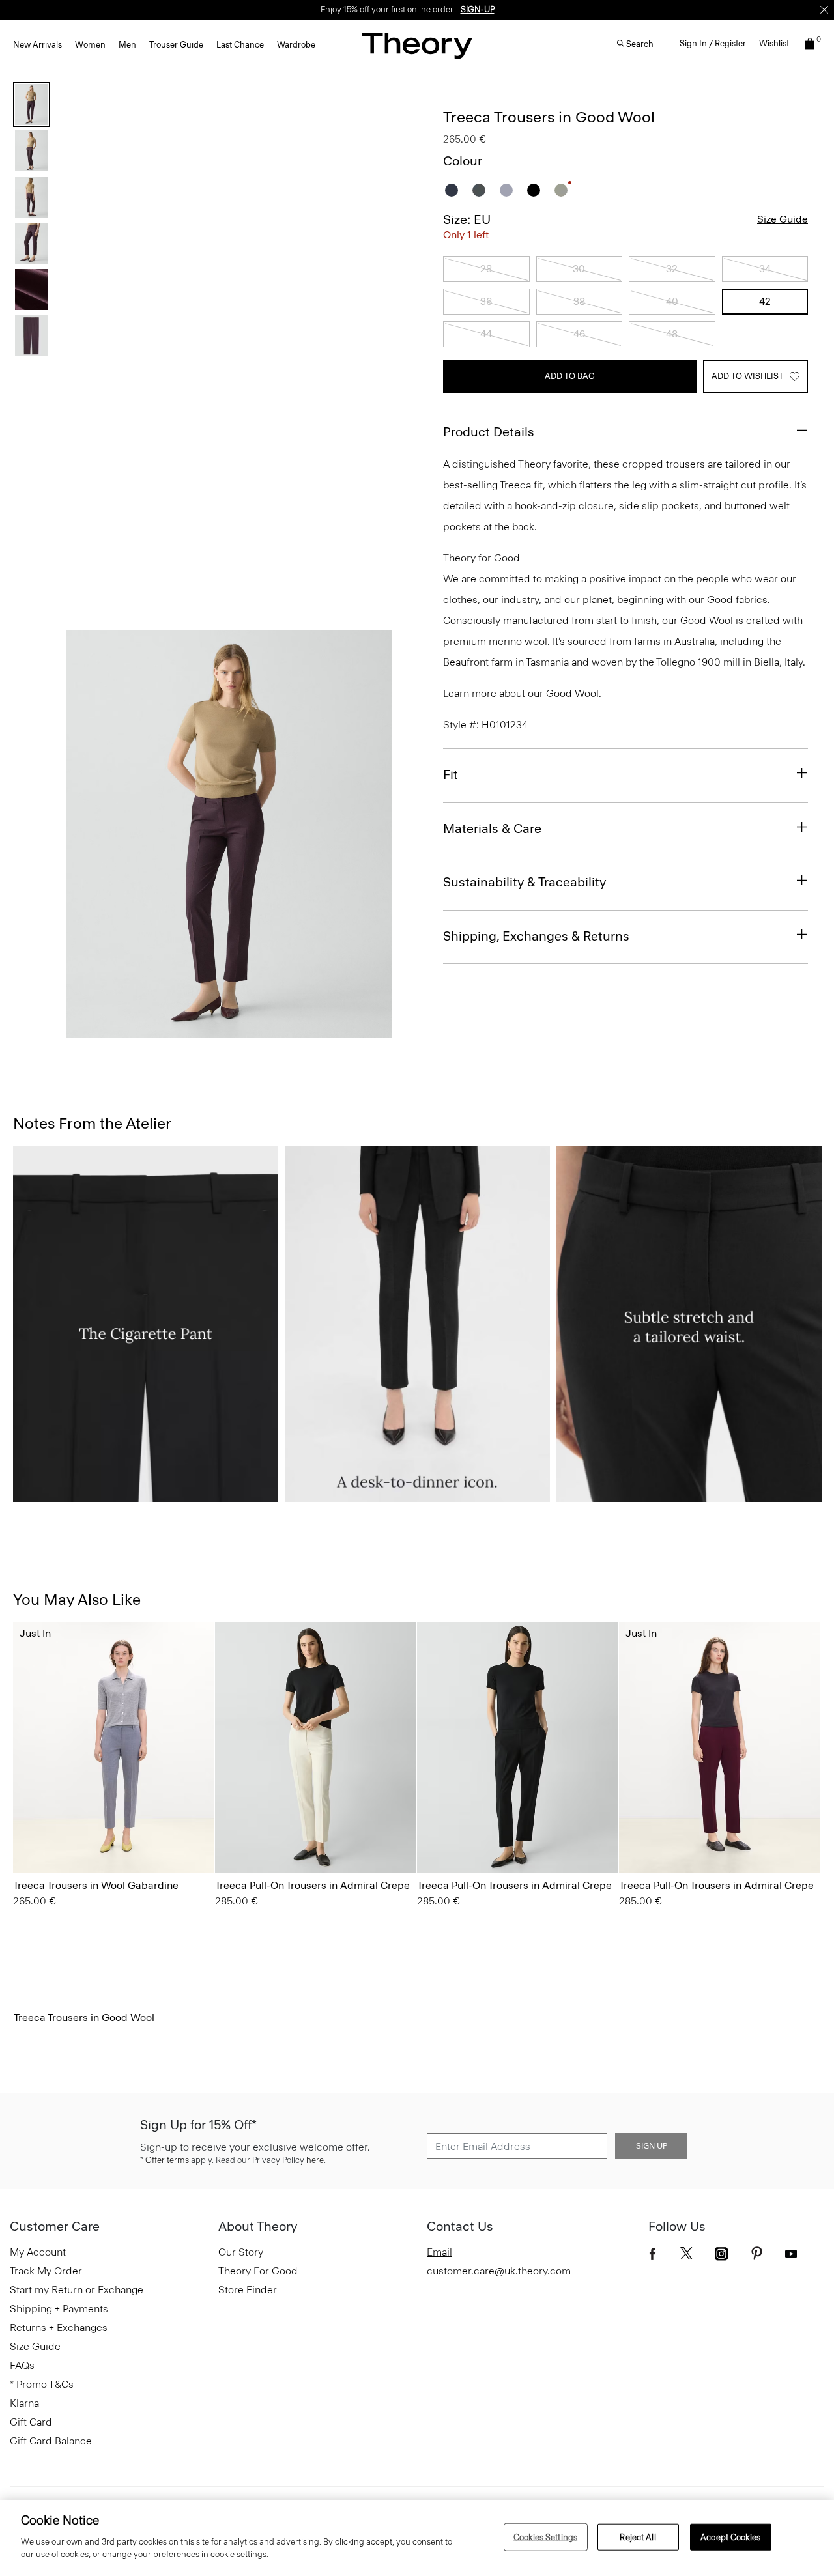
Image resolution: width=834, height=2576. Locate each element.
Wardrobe (296, 45)
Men (127, 45)
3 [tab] (206, 1030)
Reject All (638, 2537)
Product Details (489, 432)
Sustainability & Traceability (525, 882)
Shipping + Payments (59, 2309)
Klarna (24, 2403)
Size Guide (783, 219)
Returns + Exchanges (59, 2328)
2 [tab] (159, 1030)
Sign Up (652, 2146)
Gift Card (31, 2422)
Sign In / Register (713, 43)
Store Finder (248, 2290)
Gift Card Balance (51, 2441)
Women (90, 45)
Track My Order (46, 2271)
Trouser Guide (176, 45)
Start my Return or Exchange (77, 2290)
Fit (451, 774)
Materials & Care (492, 828)
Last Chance (240, 45)
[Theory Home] (417, 45)
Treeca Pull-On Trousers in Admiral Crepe (312, 1885)
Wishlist (774, 43)
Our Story (241, 2252)
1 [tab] (112, 1030)
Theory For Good (258, 2271)
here (315, 2160)
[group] (113, 1747)
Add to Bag (570, 376)
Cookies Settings (545, 2537)
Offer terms (167, 2160)
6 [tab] (347, 1030)
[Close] (824, 10)
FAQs (22, 2365)
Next (373, 834)
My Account (38, 2252)
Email (439, 2252)
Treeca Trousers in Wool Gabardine (96, 1885)
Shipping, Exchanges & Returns (536, 936)
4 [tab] (253, 1030)
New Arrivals (37, 45)
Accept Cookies (730, 2537)
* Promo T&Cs (42, 2384)
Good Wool (572, 693)
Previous (85, 834)
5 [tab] (300, 1030)
